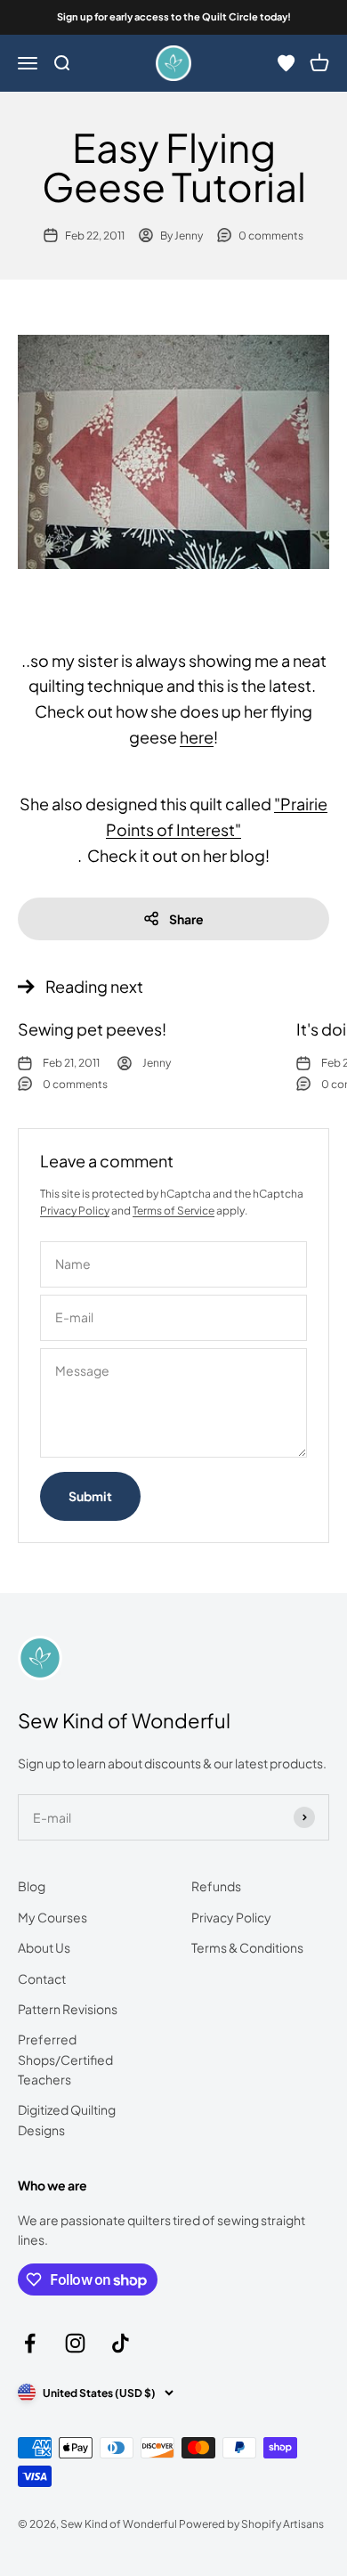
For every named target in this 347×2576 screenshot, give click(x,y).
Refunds (216, 1886)
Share (186, 919)
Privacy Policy (75, 1211)
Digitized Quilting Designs (67, 2119)
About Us (44, 1947)
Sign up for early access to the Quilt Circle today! (174, 16)
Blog (32, 1886)
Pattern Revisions (68, 2009)
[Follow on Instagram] (75, 2343)
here (197, 737)
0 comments (271, 236)
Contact (42, 1979)
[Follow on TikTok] (121, 2343)
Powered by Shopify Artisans (251, 2524)
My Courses (52, 1917)
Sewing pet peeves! (92, 1029)
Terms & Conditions (247, 1947)
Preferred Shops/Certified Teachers (65, 2059)
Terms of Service (173, 1211)
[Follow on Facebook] (30, 2343)
